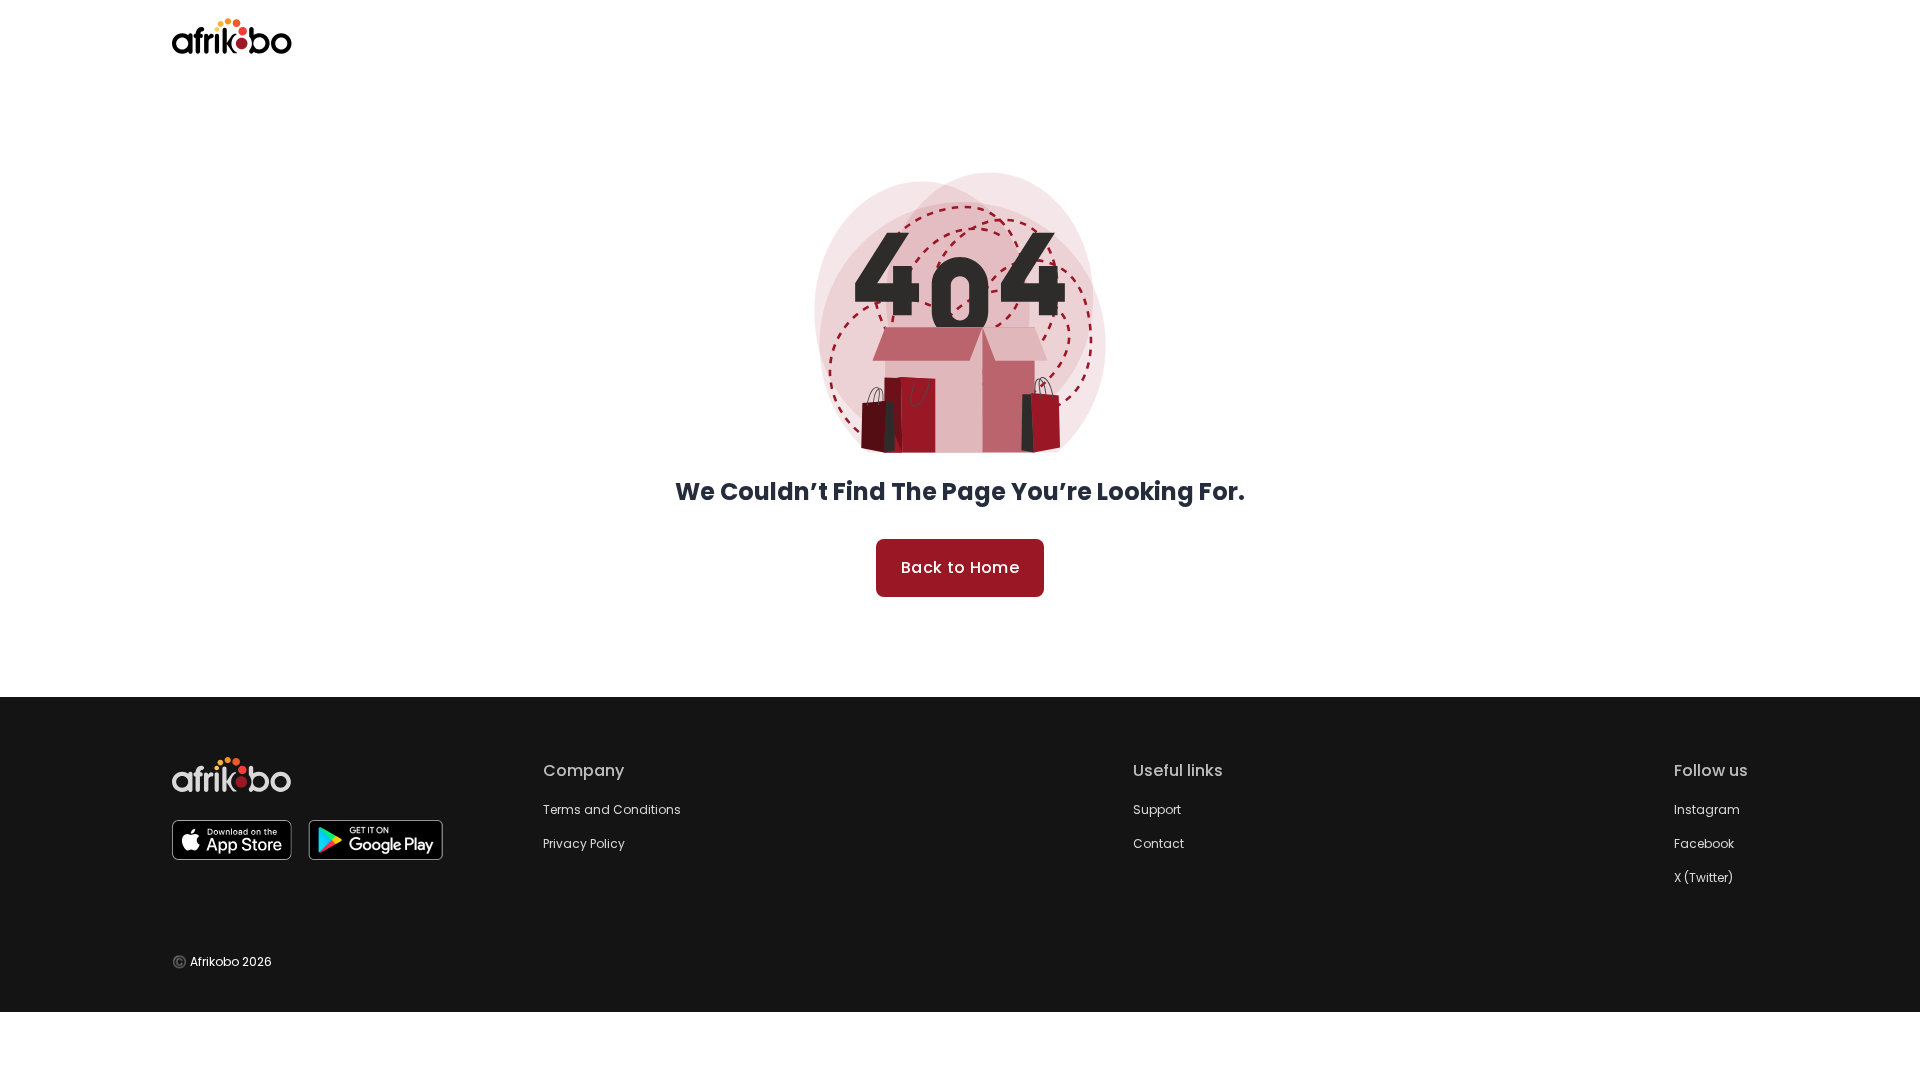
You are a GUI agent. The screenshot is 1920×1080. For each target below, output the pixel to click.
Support (1157, 809)
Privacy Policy (584, 843)
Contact (1158, 843)
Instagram (1707, 809)
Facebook (1704, 843)
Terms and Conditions (612, 809)
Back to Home (960, 567)
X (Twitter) (1703, 877)
